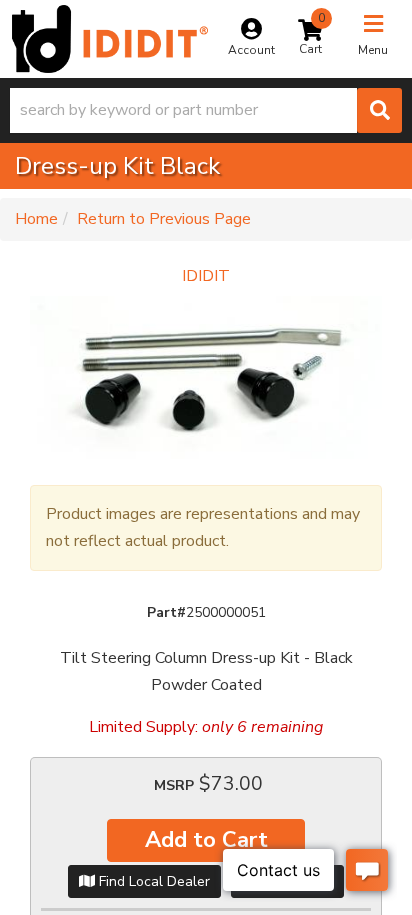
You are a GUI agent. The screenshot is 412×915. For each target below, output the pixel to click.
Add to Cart (206, 840)
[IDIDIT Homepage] (110, 39)
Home (36, 219)
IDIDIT (206, 276)
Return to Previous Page (164, 219)
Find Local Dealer (152, 881)
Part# (166, 612)
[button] (206, 110)
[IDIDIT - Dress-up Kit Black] (206, 377)
